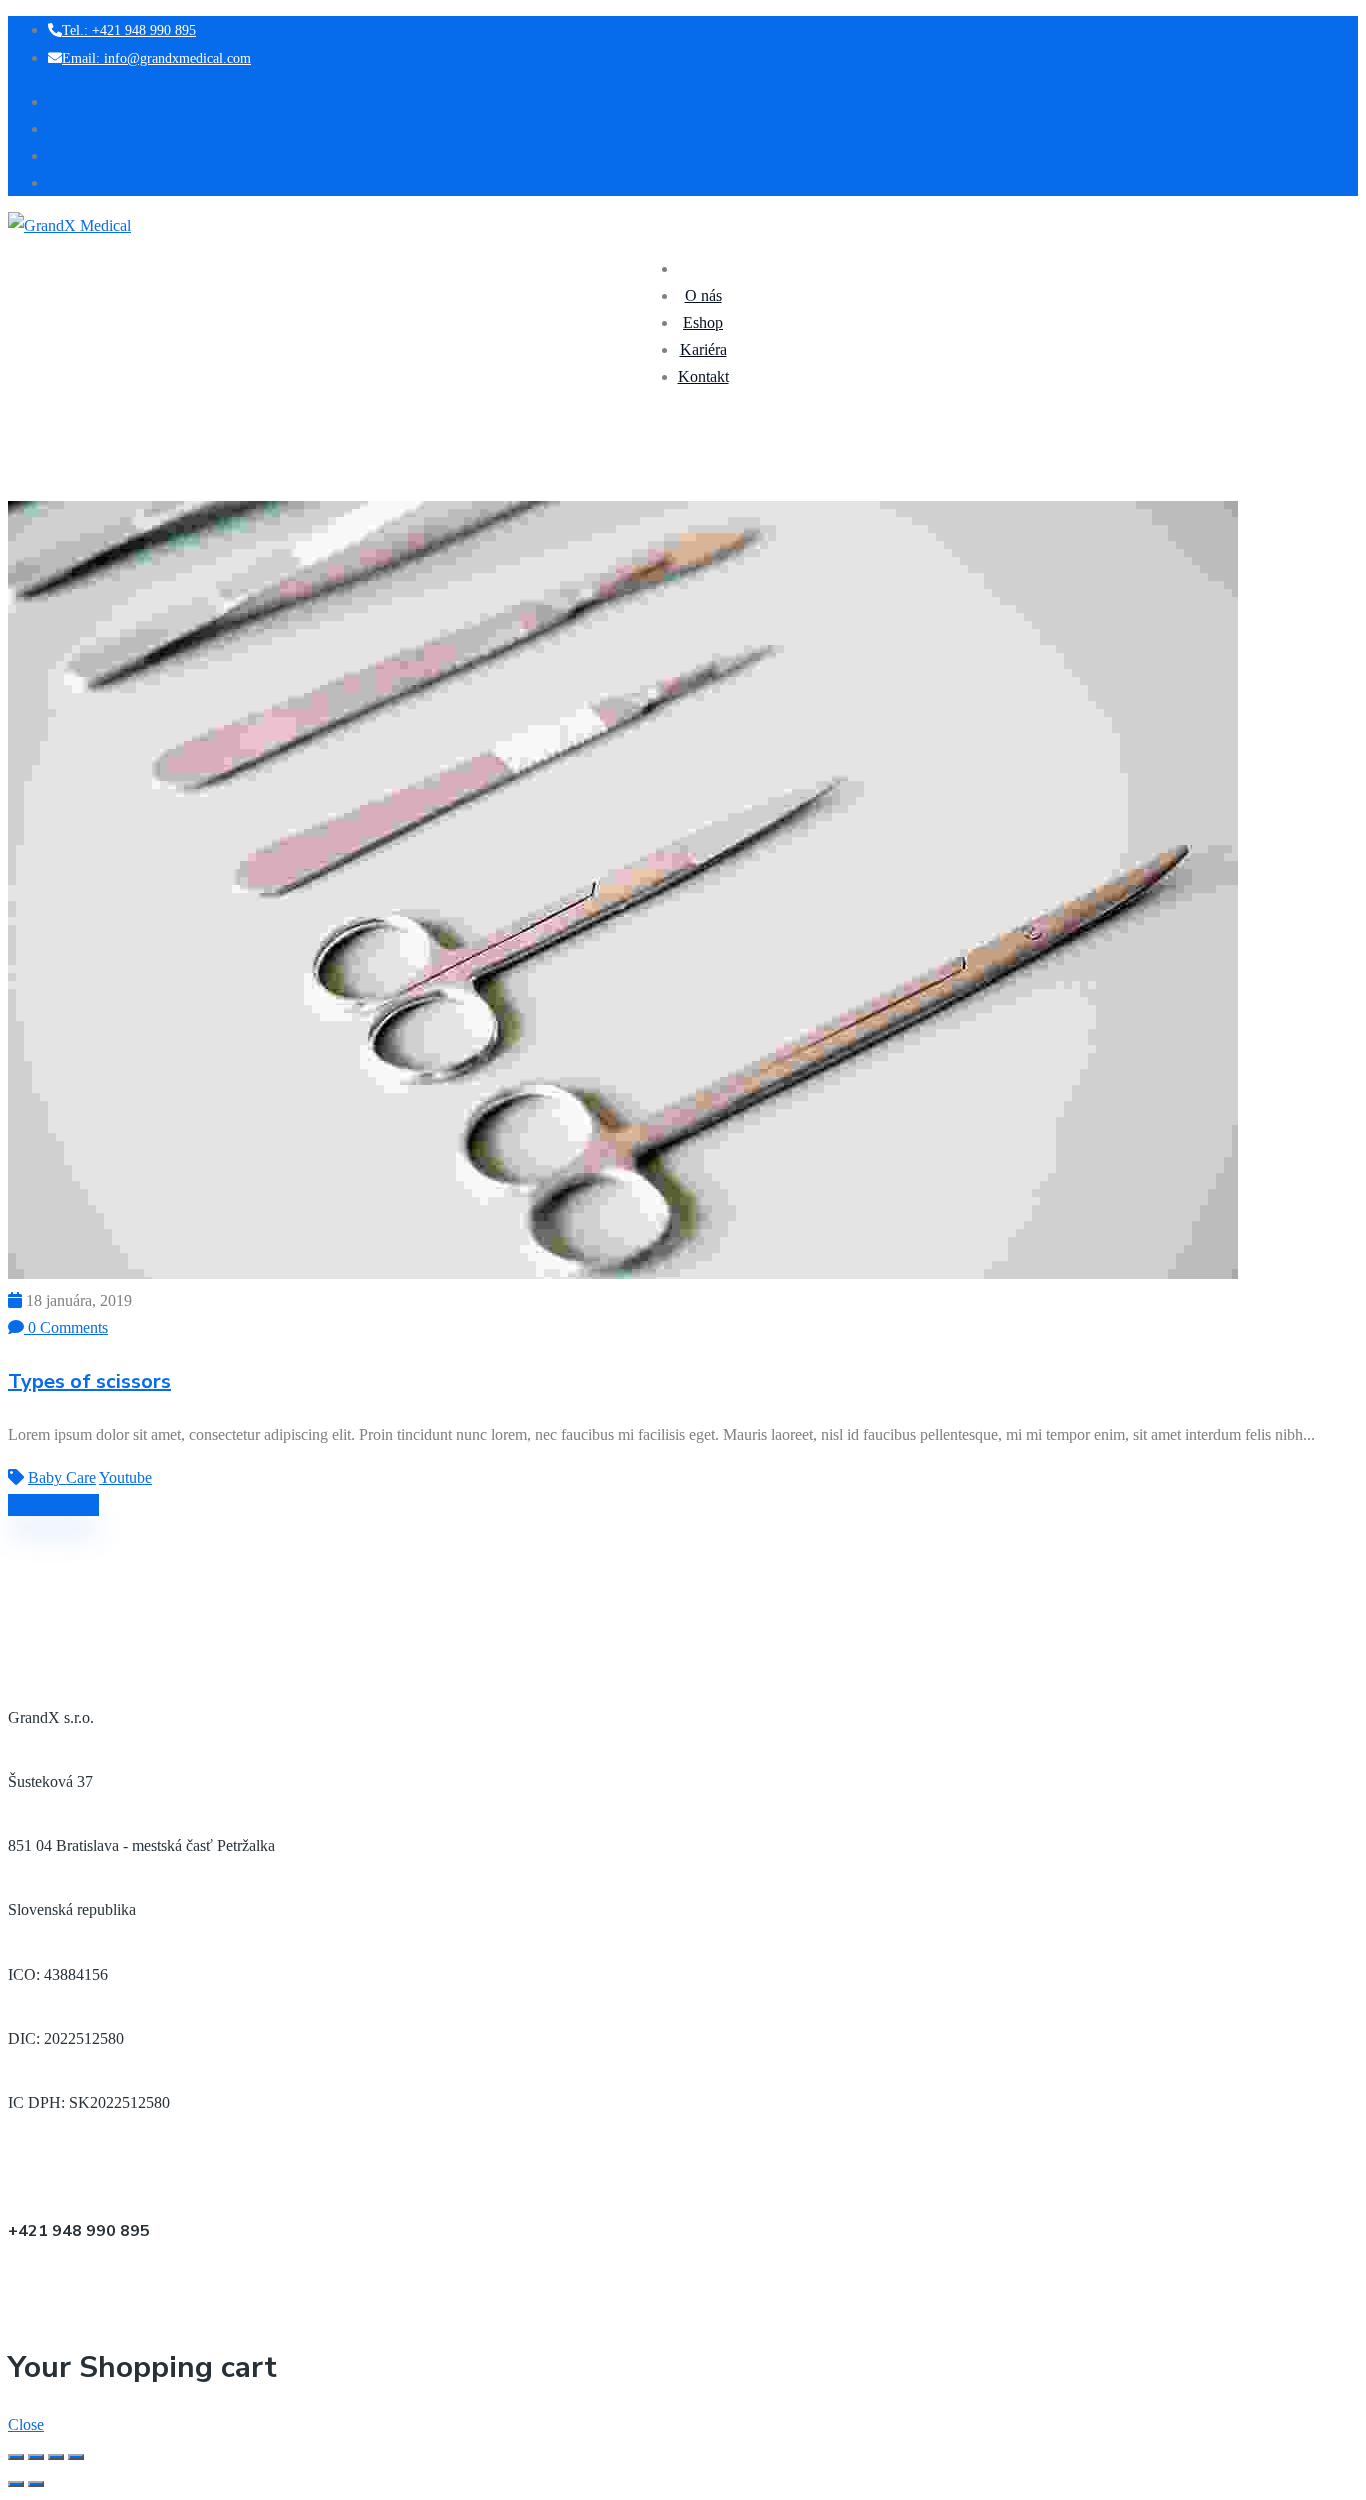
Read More (49, 1505)
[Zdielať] (36, 2457)
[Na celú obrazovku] (56, 2457)
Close (26, 2424)
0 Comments (66, 1327)
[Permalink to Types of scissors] (623, 1273)
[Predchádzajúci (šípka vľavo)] (16, 2484)
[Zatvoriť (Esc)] (16, 2457)
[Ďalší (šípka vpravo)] (36, 2484)
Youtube (125, 1477)
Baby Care (71, 487)
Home (25, 487)
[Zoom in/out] (76, 2457)
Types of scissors (89, 1381)
